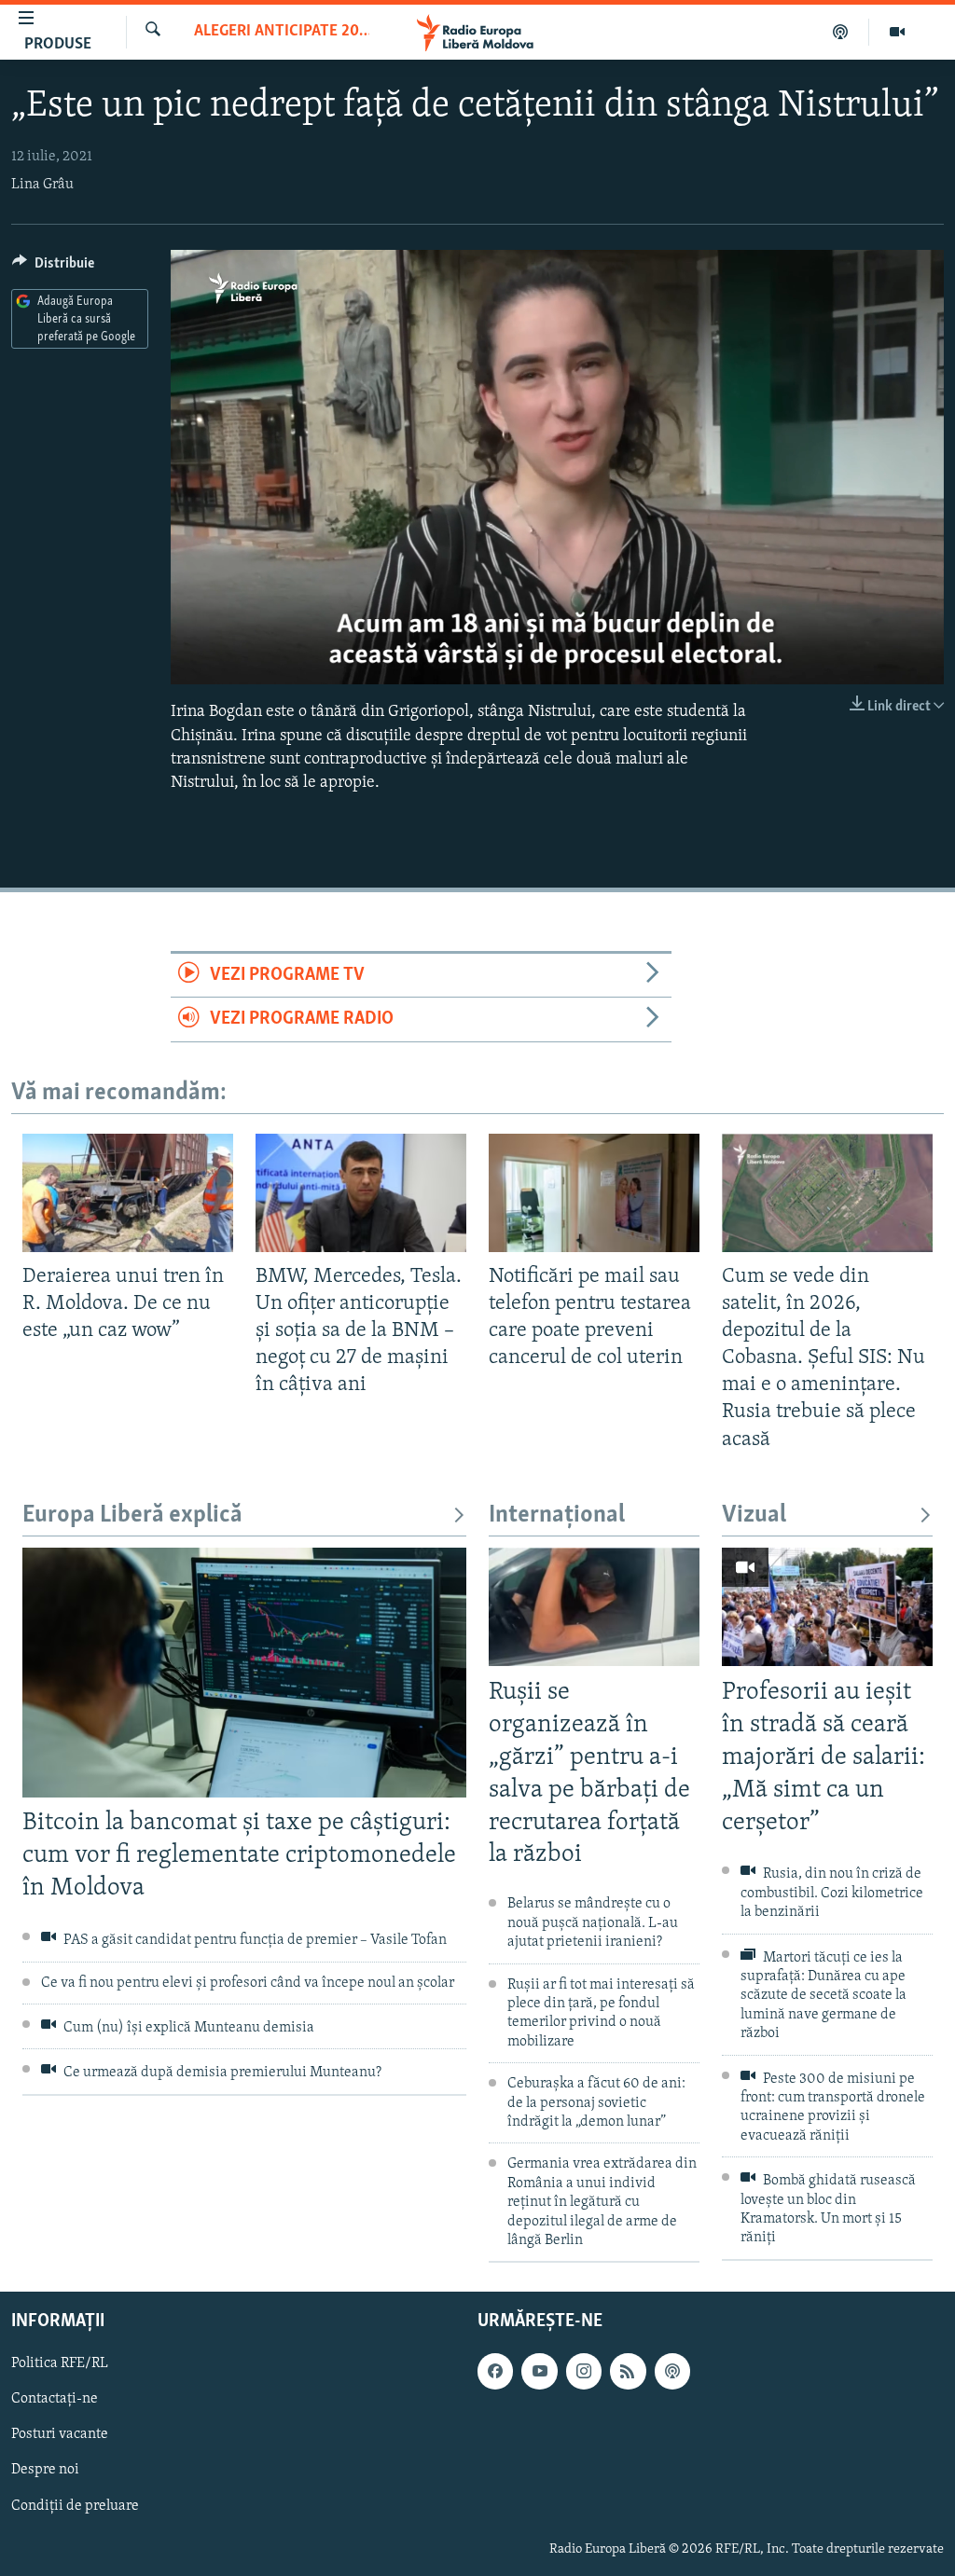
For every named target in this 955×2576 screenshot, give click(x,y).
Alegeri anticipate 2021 (282, 32)
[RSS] (628, 2372)
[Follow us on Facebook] (495, 2372)
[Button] (53, 268)
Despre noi (45, 2471)
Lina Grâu (42, 185)
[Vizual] (897, 32)
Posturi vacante (60, 2435)
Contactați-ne (55, 2400)
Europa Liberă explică (132, 1515)
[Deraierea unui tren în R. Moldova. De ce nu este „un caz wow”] (128, 1193)
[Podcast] (841, 32)
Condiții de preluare (75, 2506)
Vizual (754, 1515)
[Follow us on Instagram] (584, 2372)
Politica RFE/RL (60, 2364)
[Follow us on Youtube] (539, 2372)
